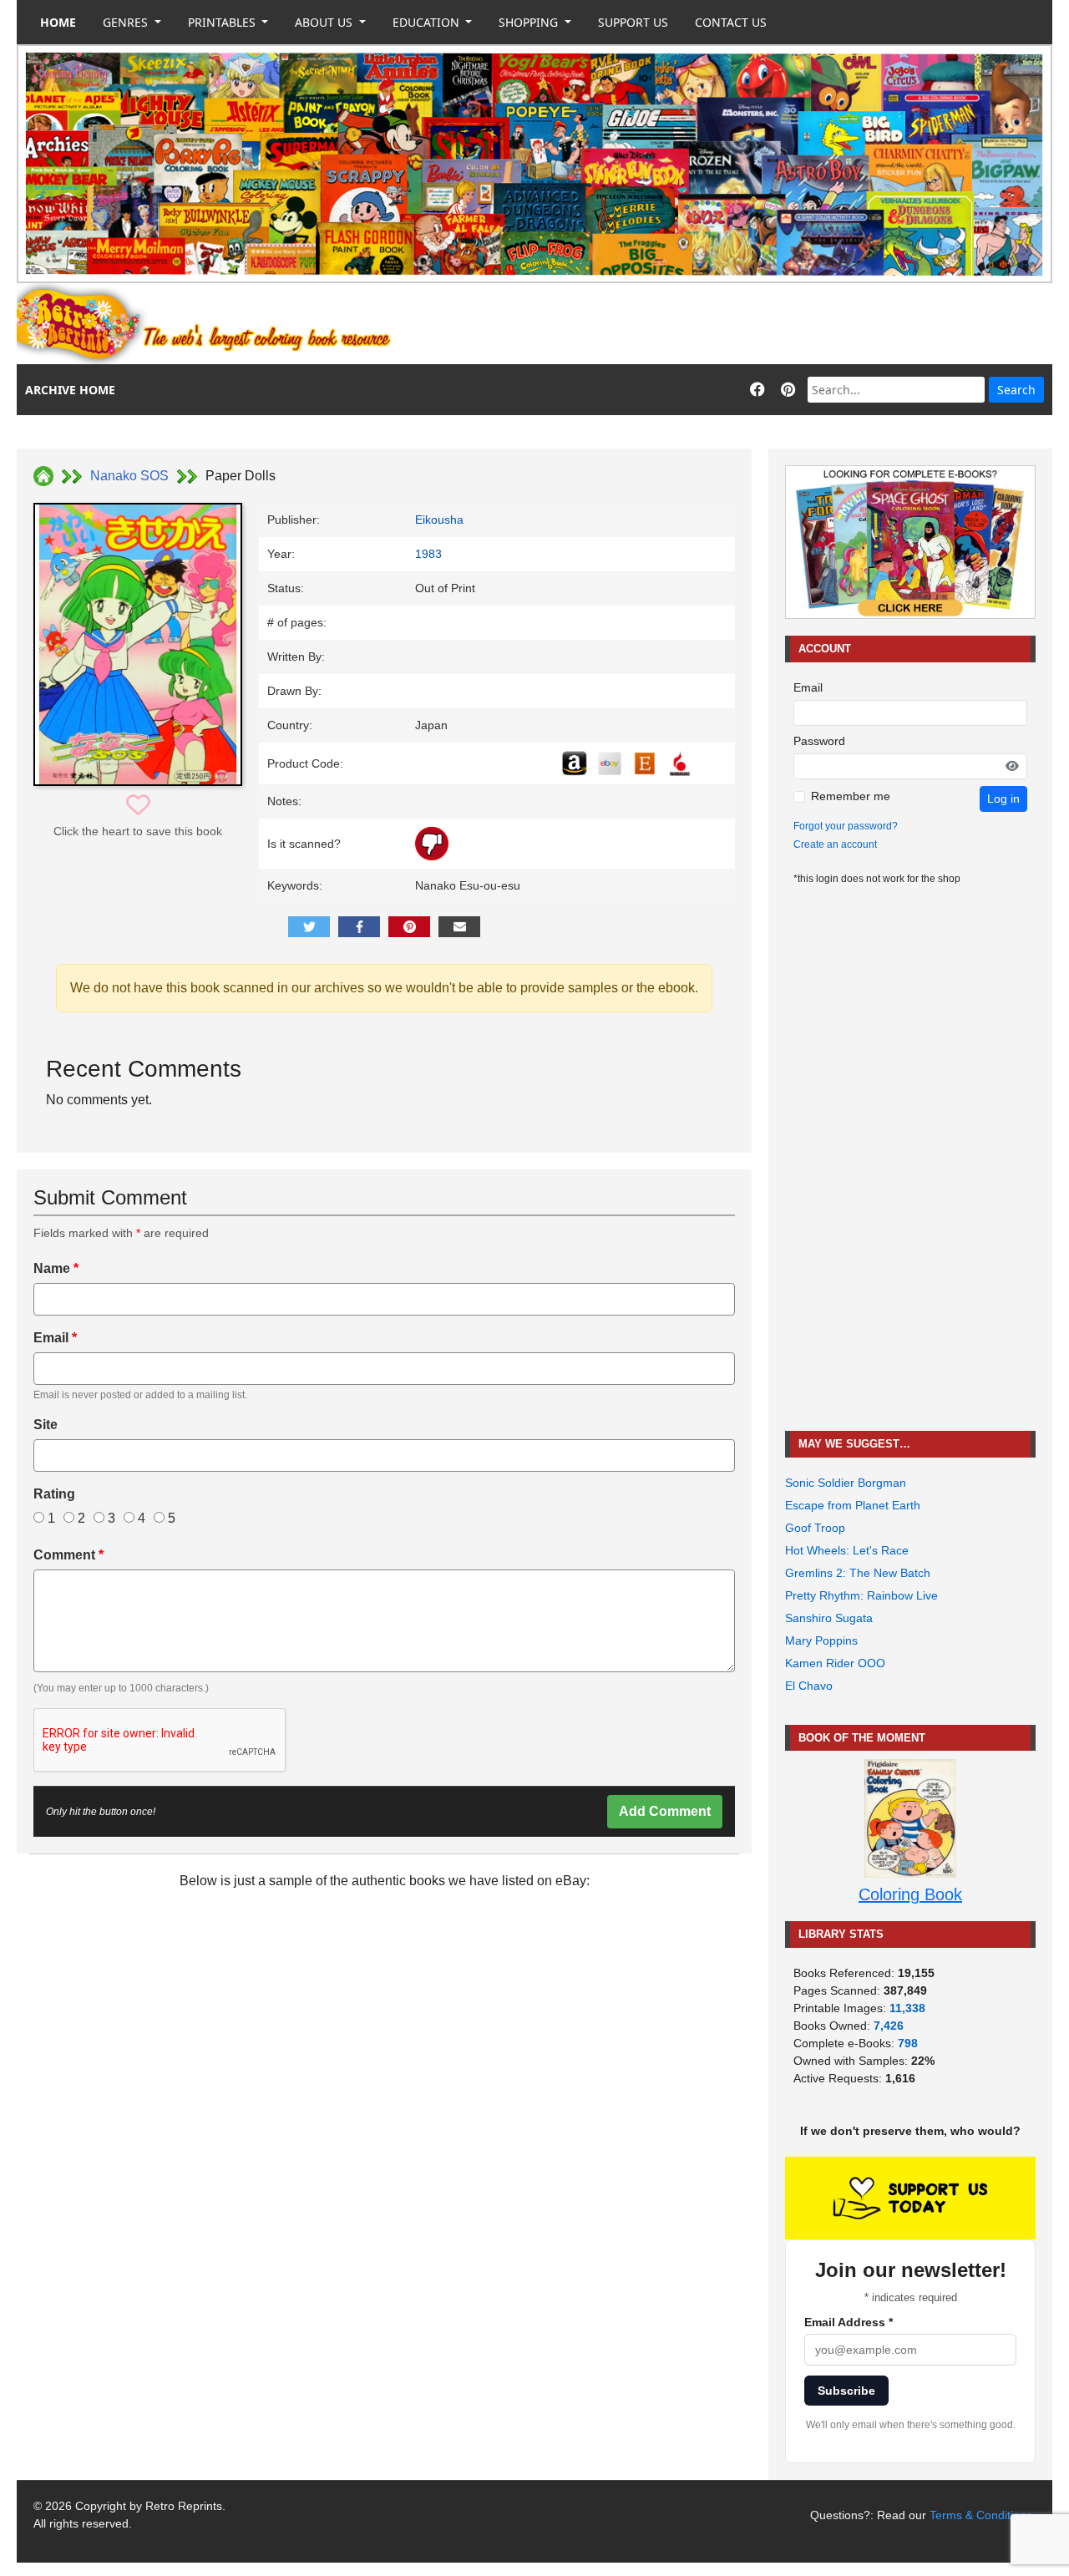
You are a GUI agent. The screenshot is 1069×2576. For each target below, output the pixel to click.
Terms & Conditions (981, 2515)
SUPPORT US (633, 22)
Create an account (835, 844)
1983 (428, 554)
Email (55, 1338)
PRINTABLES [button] (223, 22)
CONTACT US (731, 22)
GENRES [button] (127, 22)
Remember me (851, 796)
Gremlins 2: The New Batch (858, 1573)
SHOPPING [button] (530, 22)
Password (819, 741)
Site (46, 1425)
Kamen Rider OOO (835, 1663)
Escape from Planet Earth (853, 1505)
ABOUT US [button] (325, 22)
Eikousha (439, 520)
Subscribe (846, 2391)
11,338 (907, 2008)
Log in (1003, 799)
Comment (68, 1555)
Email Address (849, 2322)
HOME (58, 22)
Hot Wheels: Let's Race (847, 1550)
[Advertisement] (748, 324)
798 (908, 2043)
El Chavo (809, 1686)
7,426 (889, 2026)
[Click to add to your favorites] (138, 806)
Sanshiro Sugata (829, 1618)
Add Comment (665, 1811)
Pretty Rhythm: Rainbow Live (861, 1595)
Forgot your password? (846, 826)
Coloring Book (910, 1894)
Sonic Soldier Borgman (846, 1483)
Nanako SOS (129, 476)
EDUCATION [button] (428, 22)
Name (56, 1268)
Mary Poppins (821, 1640)
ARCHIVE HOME (70, 390)
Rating (54, 1494)
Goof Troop (815, 1528)
